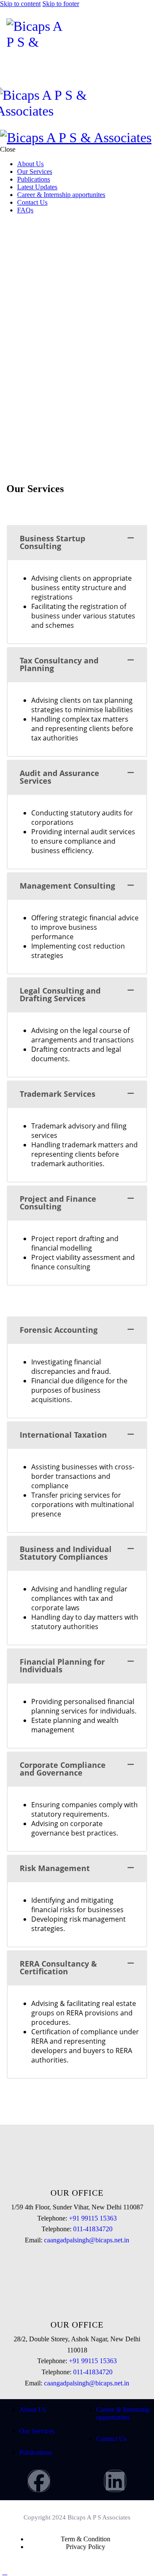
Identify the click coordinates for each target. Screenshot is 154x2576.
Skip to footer (61, 4)
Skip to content (20, 4)
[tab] (77, 542)
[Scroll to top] (5, 2572)
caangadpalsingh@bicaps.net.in (87, 2240)
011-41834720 (93, 2229)
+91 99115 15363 (93, 2218)
